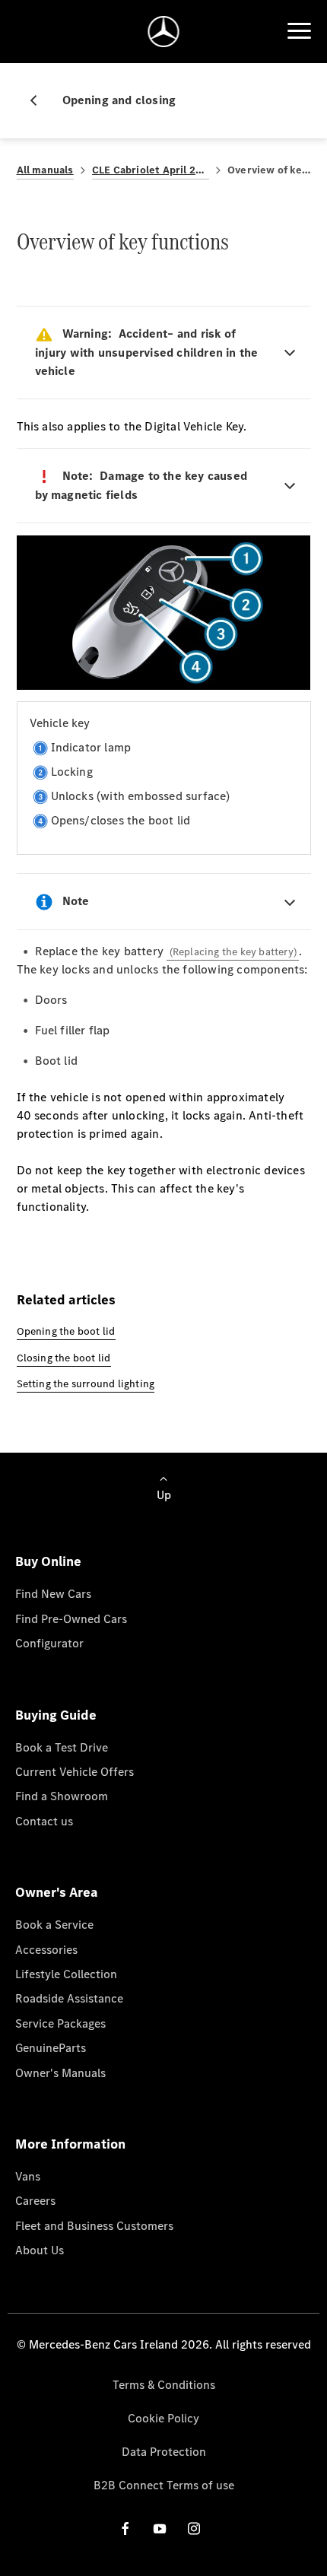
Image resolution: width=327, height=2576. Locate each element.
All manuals (45, 170)
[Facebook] (125, 2528)
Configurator (49, 1643)
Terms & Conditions (164, 2385)
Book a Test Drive (62, 1747)
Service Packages (60, 2023)
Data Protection (164, 2452)
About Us (40, 2250)
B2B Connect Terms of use (164, 2485)
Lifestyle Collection (66, 1974)
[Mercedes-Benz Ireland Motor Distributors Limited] (164, 32)
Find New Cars (53, 1594)
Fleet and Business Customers (94, 2226)
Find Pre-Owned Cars (71, 1619)
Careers (35, 2201)
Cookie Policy (163, 2418)
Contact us (44, 1821)
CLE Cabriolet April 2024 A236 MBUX (151, 170)
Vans (28, 2176)
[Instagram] (194, 2528)
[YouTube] (160, 2528)
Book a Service (54, 1925)
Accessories (46, 1950)
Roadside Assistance (69, 1998)
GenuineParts (51, 2048)
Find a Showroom (62, 1796)
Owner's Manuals (60, 2073)
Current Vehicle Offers (75, 1772)
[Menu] (299, 31)
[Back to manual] (40, 100)
